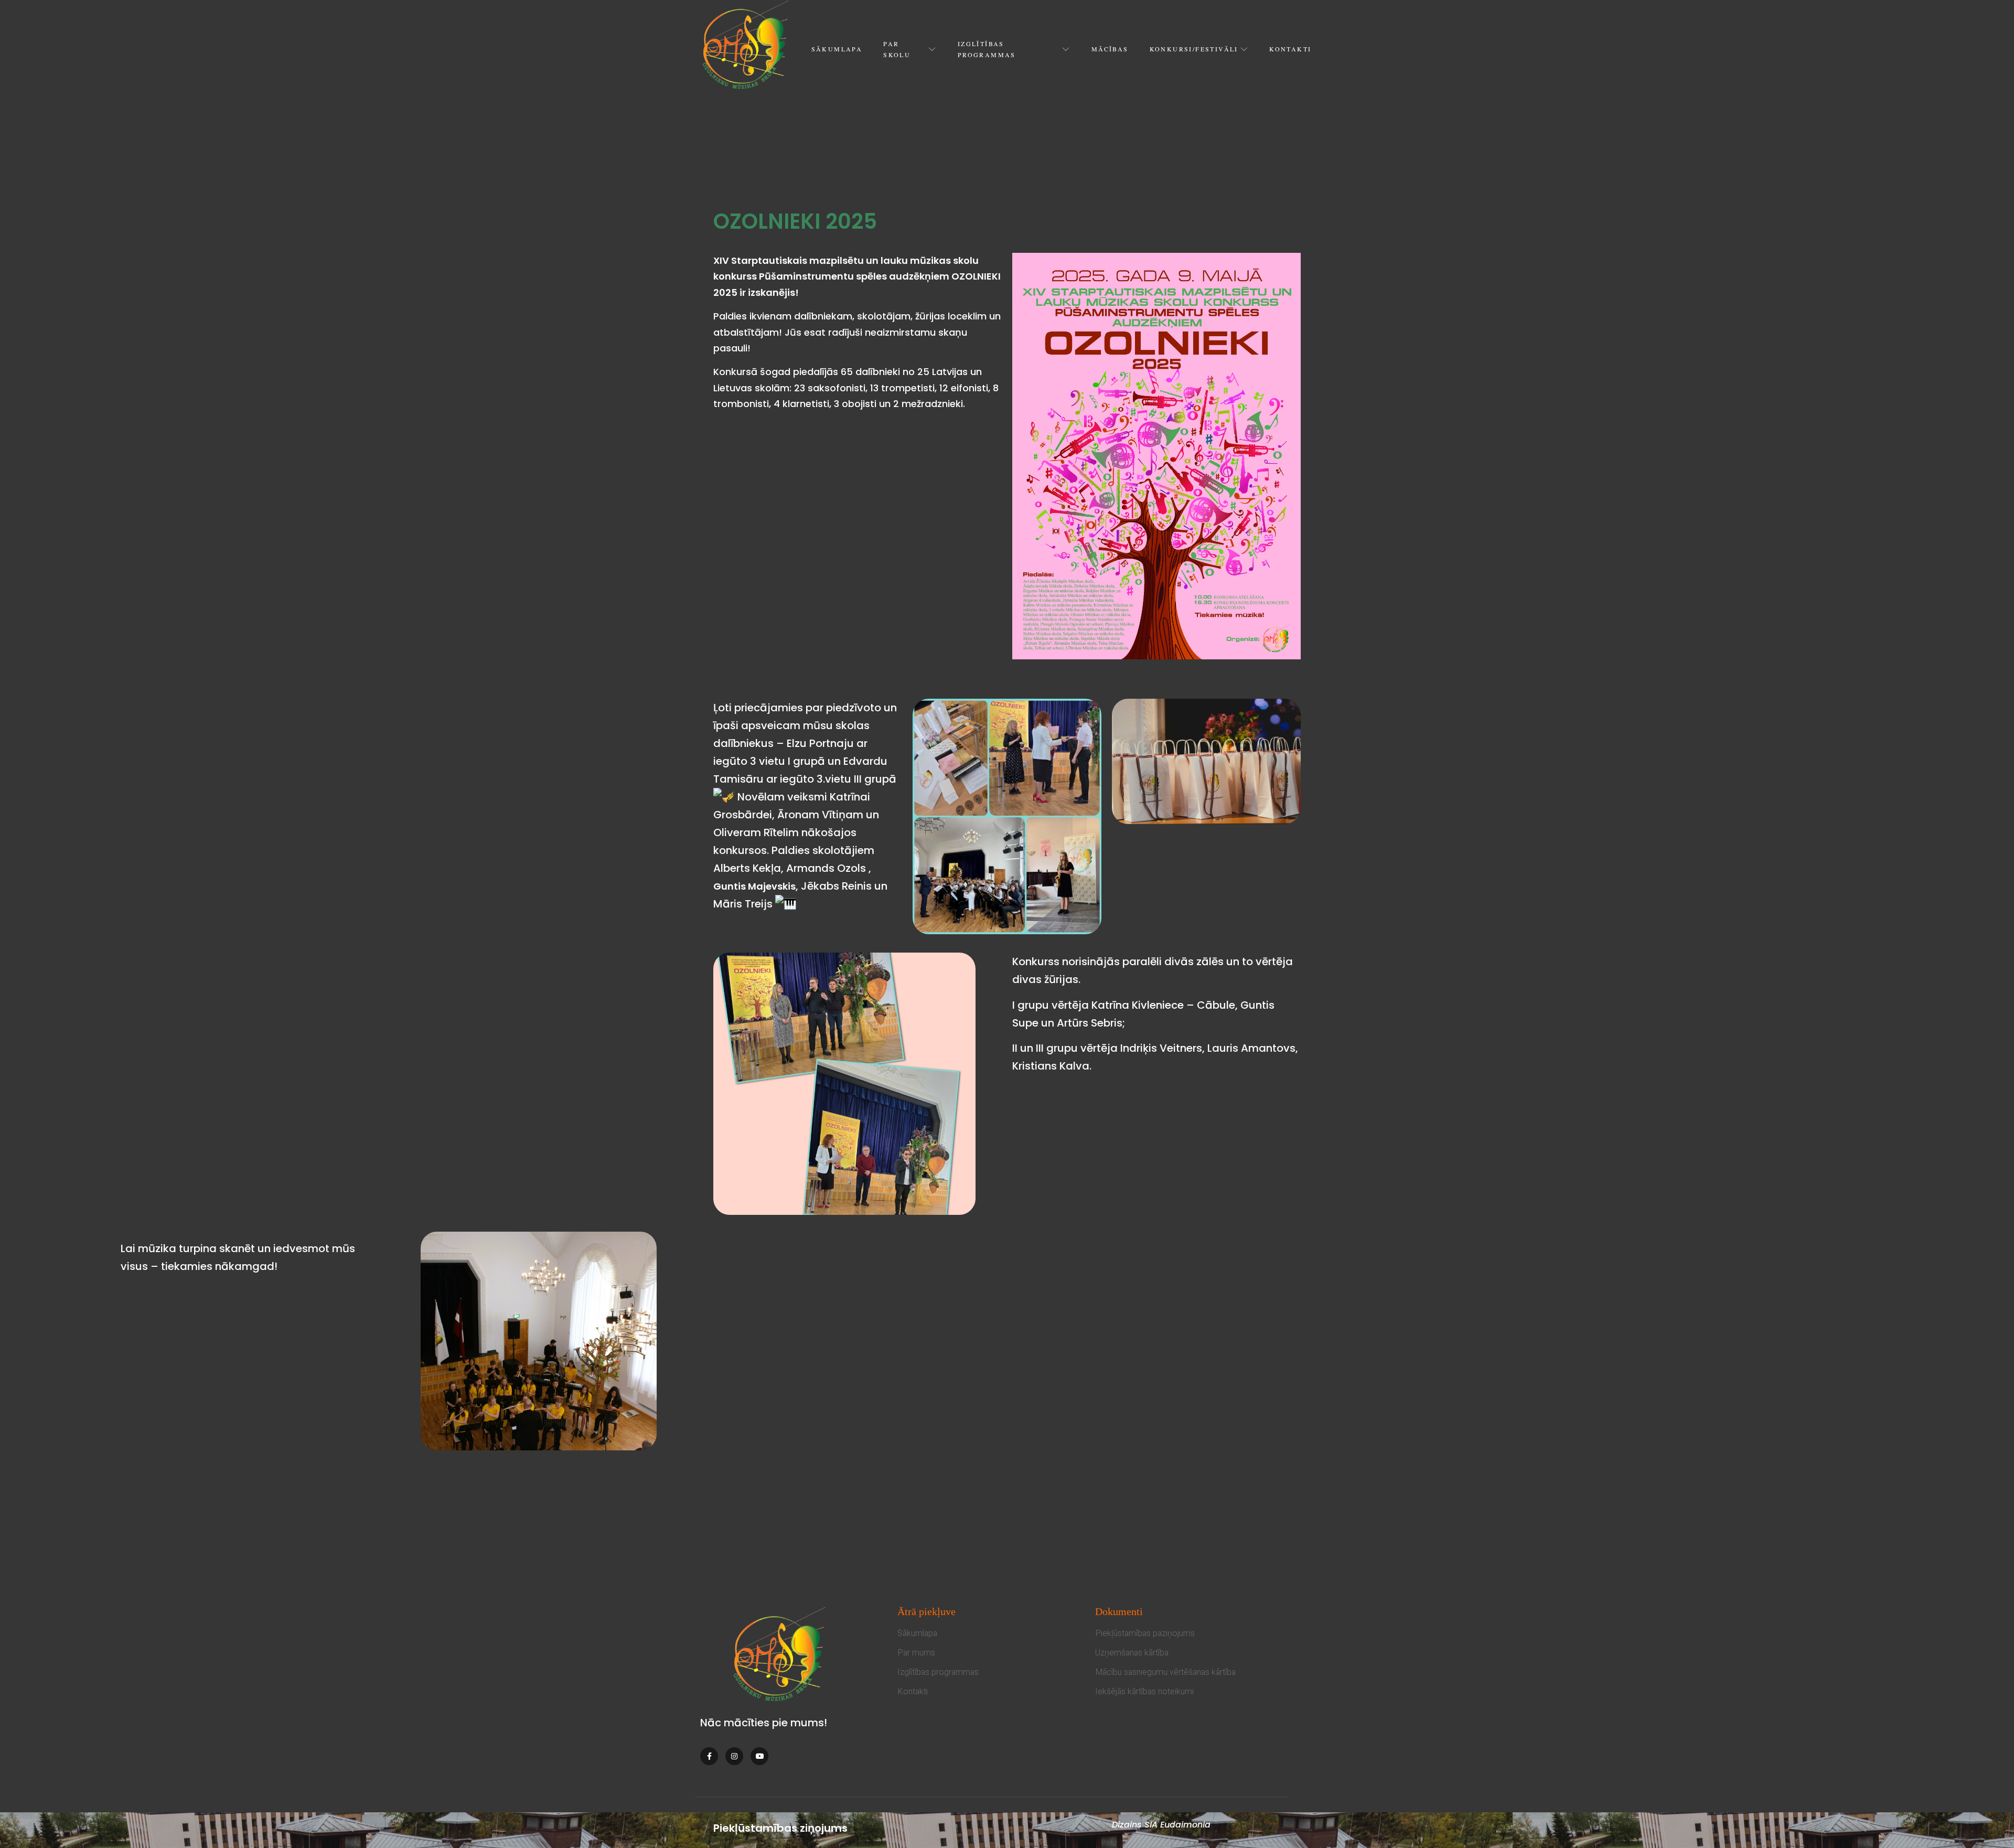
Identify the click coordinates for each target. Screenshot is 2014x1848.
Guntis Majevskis (754, 886)
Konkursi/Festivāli (1194, 49)
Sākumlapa (837, 49)
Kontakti (1290, 49)
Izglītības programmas (987, 49)
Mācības (1110, 49)
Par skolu (897, 49)
